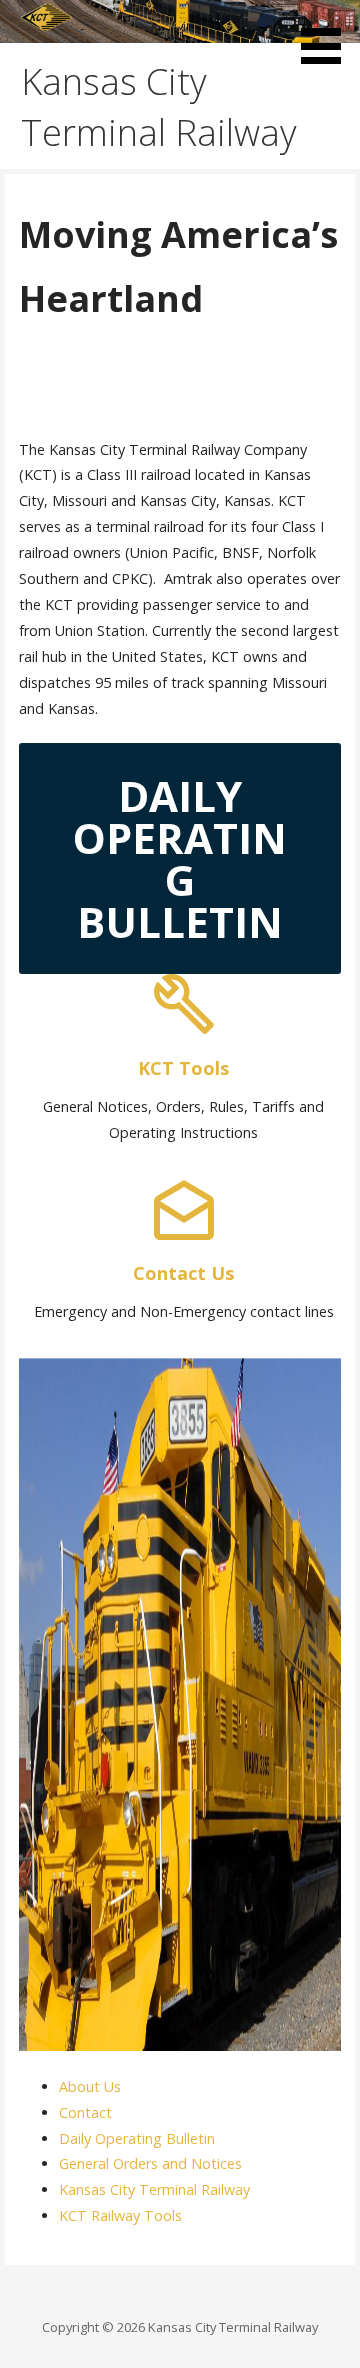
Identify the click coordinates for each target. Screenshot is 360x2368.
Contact (85, 2112)
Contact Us (183, 1273)
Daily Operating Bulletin (137, 2138)
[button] (328, 35)
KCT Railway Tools (120, 2215)
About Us (90, 2086)
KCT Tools (183, 1068)
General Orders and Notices (150, 2163)
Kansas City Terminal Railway (154, 2189)
